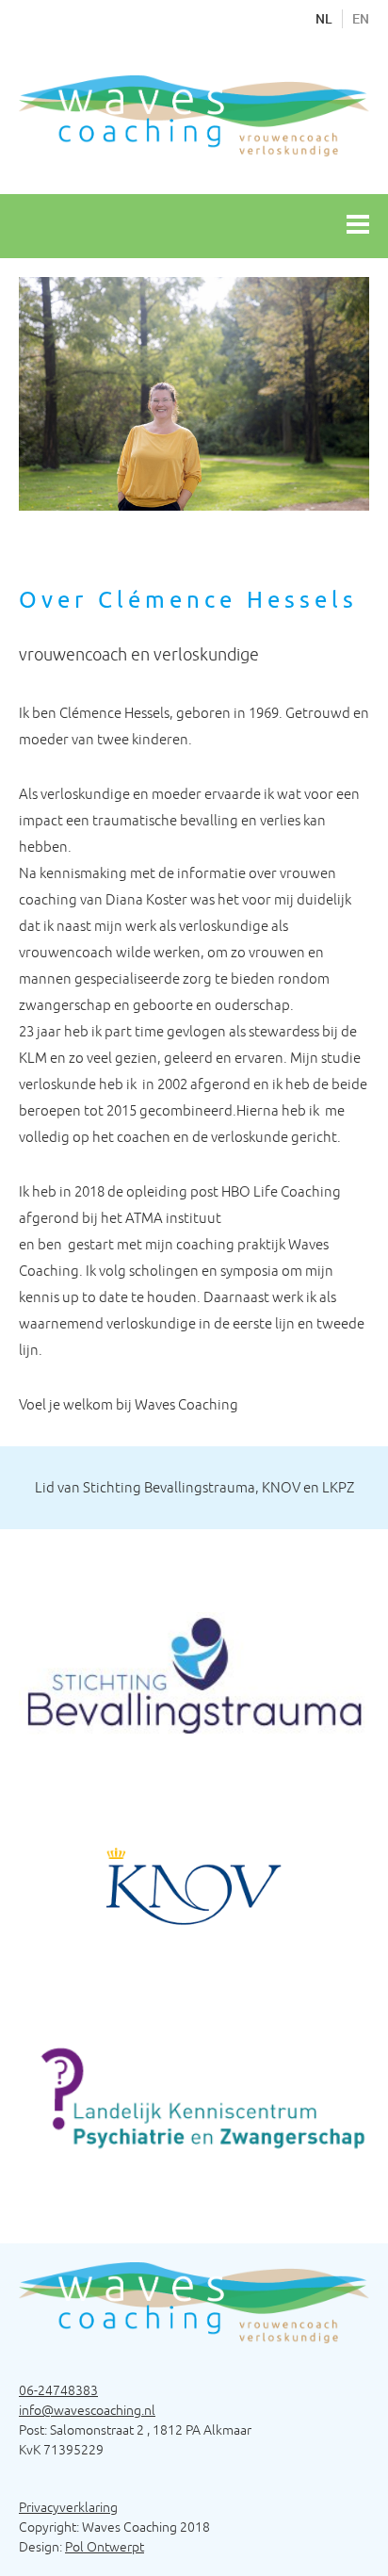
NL (324, 19)
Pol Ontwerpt (105, 2547)
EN (361, 19)
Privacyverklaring (68, 2507)
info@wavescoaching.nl (87, 2410)
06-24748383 (58, 2390)
